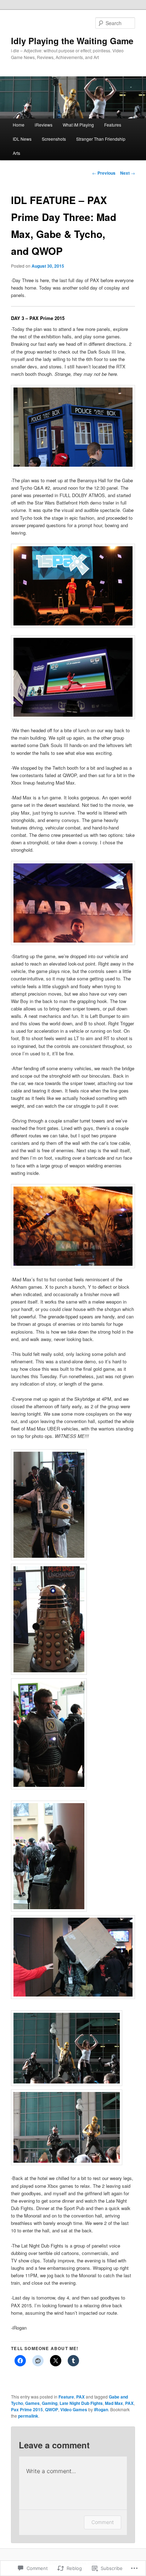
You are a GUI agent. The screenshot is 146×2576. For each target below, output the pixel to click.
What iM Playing (78, 125)
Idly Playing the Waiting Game (72, 41)
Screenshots (54, 139)
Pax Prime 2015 (27, 2409)
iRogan (101, 2409)
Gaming (50, 2403)
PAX (80, 2397)
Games (32, 2403)
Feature (66, 2397)
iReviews (44, 125)
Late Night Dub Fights (81, 2403)
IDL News (22, 139)
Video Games (74, 2409)
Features (113, 125)
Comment (103, 2522)
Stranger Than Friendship (101, 139)
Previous (104, 173)
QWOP (52, 2409)
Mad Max (114, 2403)
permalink (28, 2416)
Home (19, 125)
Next (128, 173)
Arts (16, 153)
